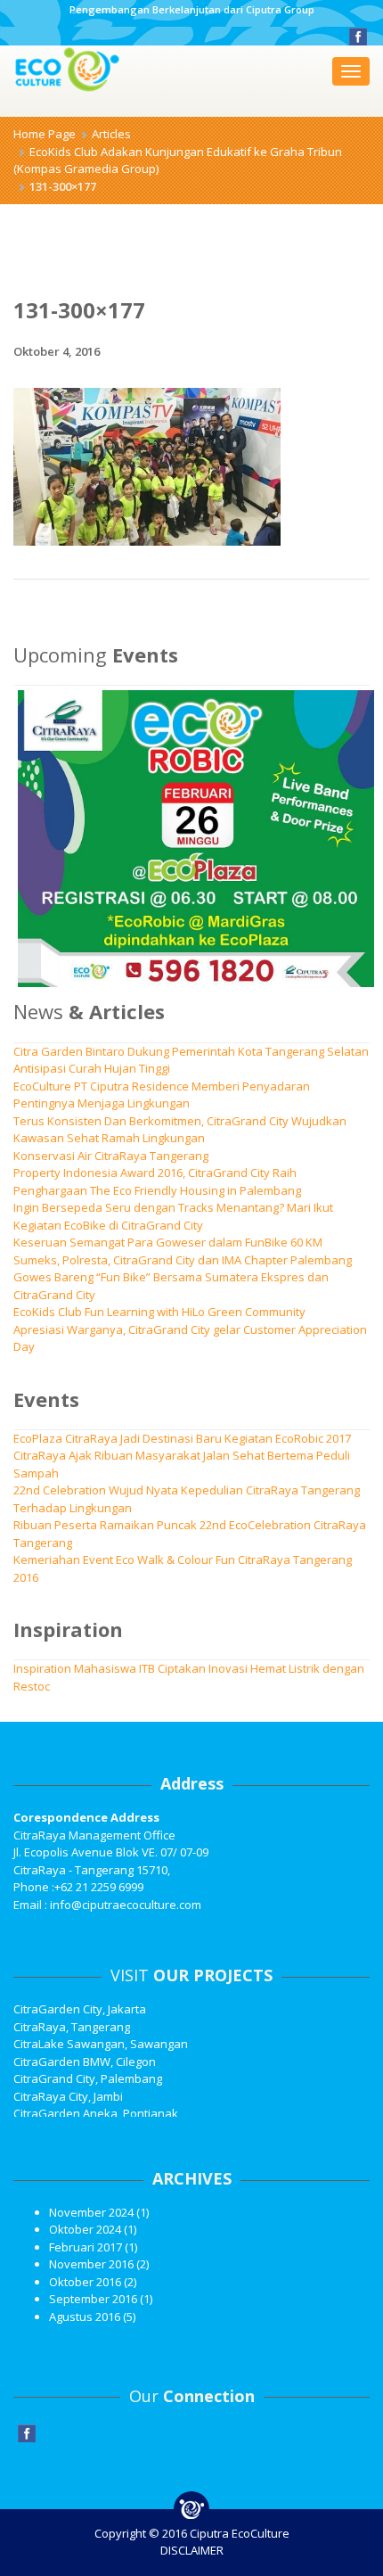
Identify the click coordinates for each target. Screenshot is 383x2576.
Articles (111, 134)
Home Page (45, 134)
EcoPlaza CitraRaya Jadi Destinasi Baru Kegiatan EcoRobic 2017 (182, 1438)
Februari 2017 (86, 2247)
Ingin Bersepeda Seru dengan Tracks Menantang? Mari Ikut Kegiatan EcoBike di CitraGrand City (173, 1216)
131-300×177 (79, 310)
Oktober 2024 (85, 2229)
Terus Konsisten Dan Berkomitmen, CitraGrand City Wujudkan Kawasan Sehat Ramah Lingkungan (180, 1130)
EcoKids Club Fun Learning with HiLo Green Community (159, 1312)
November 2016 (91, 2264)
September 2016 (93, 2299)
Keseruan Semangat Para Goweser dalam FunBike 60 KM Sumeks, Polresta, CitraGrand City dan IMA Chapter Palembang (183, 1251)
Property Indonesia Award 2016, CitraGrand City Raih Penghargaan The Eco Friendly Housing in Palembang (157, 1181)
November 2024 (91, 2212)
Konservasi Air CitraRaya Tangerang (111, 1156)
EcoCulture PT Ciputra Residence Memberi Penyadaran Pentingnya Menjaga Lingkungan (162, 1095)
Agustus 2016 (85, 2317)
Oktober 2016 (85, 2282)
